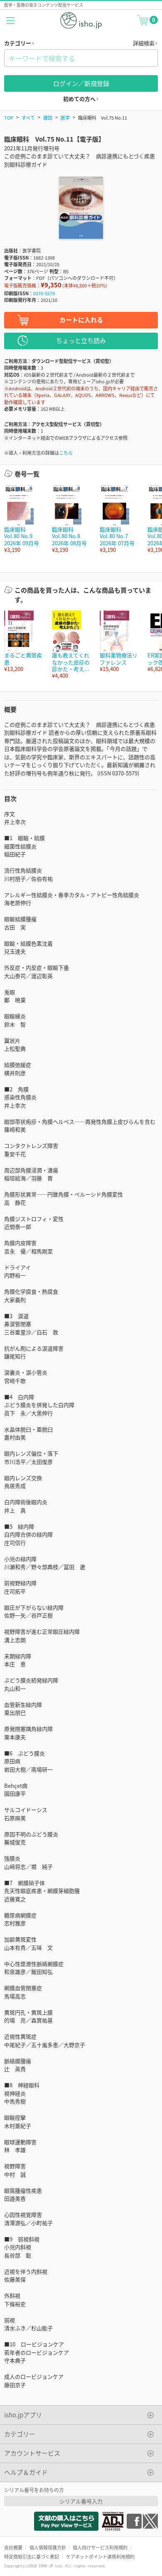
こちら (66, 453)
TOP (9, 118)
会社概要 (13, 2547)
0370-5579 (44, 293)
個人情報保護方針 (48, 2547)
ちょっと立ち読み (81, 340)
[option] (24, 519)
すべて (28, 118)
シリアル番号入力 (81, 2501)
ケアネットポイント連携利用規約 (100, 2556)
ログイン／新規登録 (81, 83)
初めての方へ (80, 99)
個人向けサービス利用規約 (100, 2547)
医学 (65, 118)
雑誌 (48, 118)
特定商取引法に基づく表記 (32, 2556)
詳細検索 (144, 43)
